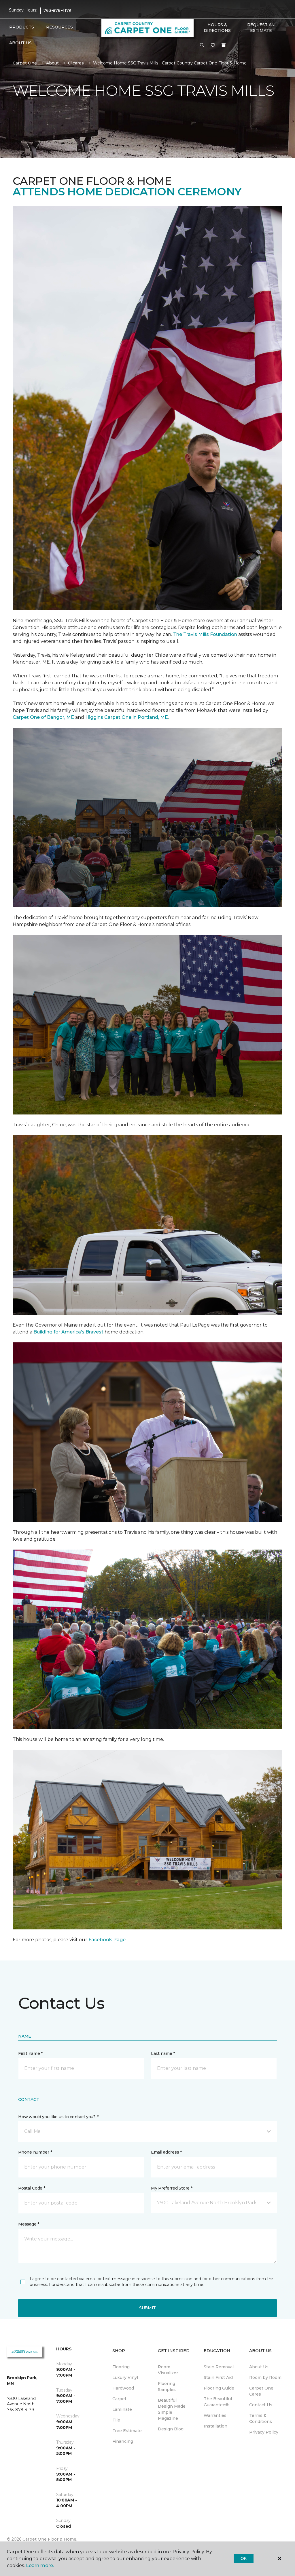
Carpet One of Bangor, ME (43, 717)
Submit (147, 2308)
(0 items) (224, 45)
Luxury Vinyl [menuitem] (125, 2377)
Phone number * (35, 2152)
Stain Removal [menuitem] (219, 2367)
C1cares (76, 63)
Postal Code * (32, 2188)
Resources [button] (59, 27)
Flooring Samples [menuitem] (167, 2387)
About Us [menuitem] (259, 2367)
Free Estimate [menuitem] (127, 2431)
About (52, 63)
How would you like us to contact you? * (58, 2117)
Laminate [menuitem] (122, 2409)
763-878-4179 (57, 10)
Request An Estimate (261, 28)
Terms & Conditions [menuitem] (261, 2418)
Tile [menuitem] (116, 2420)
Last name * (163, 2053)
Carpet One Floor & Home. (50, 2539)
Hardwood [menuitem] (123, 2388)
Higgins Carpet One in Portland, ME (127, 717)
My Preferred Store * (172, 2188)
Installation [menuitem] (215, 2426)
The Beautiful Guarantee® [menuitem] (218, 2402)
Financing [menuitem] (123, 2441)
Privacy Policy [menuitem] (264, 2432)
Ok (244, 2558)
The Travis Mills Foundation (205, 634)
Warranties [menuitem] (215, 2415)
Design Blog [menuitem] (171, 2429)
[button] (202, 45)
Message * (29, 2224)
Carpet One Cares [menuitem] (261, 2391)
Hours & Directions (217, 28)
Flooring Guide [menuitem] (219, 2388)
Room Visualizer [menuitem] (168, 2370)
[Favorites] (213, 45)
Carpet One (25, 63)
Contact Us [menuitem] (261, 2405)
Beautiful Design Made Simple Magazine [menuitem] (172, 2409)
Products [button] (22, 27)
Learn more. (40, 2565)
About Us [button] (20, 43)
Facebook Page (107, 1940)
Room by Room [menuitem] (265, 2377)
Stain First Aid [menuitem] (218, 2377)
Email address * (166, 2152)
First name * (30, 2053)
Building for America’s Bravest (68, 1332)
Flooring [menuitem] (121, 2367)
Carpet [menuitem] (119, 2399)
